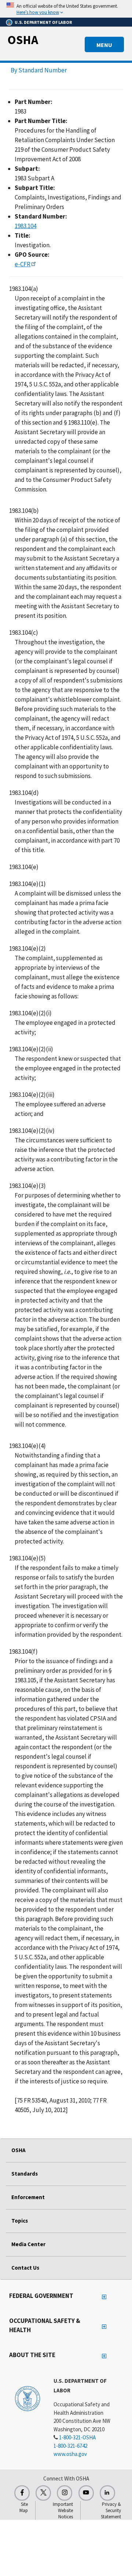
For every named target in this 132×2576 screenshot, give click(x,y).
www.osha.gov (70, 2454)
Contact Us (25, 2268)
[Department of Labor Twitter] (43, 2493)
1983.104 (25, 226)
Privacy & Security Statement (111, 2510)
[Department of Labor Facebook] (22, 2493)
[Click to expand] (66, 9)
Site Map (24, 2507)
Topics (20, 2221)
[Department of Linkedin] (107, 2493)
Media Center (28, 2244)
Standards (25, 2174)
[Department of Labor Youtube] (86, 2493)
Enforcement (28, 2197)
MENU (104, 45)
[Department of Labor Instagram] (65, 2493)
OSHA (23, 40)
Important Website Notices (63, 2510)
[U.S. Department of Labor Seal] (27, 2398)
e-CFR (23, 264)
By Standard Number (39, 70)
